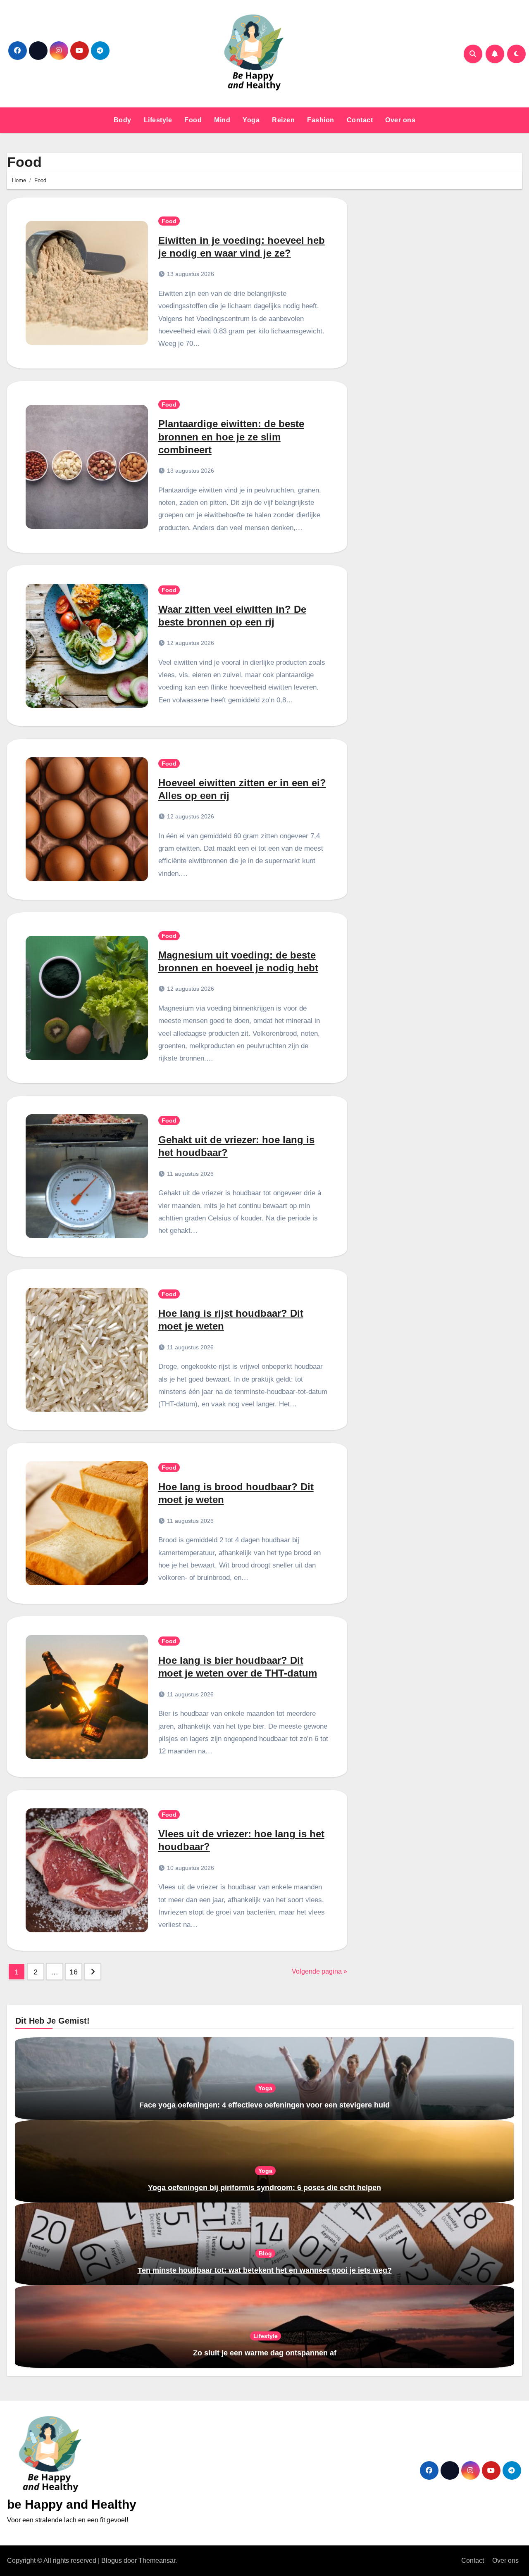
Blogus (112, 2561)
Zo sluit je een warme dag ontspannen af (265, 2353)
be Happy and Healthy (72, 2504)
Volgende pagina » (319, 1971)
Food (193, 120)
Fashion (321, 120)
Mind (222, 120)
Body (123, 120)
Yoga (251, 120)
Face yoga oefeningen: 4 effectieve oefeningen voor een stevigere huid (264, 2105)
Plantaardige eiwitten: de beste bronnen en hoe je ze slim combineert (231, 436)
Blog (265, 2253)
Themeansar (157, 2561)
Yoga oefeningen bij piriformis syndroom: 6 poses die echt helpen (264, 2188)
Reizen (283, 120)
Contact (360, 120)
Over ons (400, 120)
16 (73, 1972)
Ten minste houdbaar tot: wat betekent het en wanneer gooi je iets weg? (265, 2270)
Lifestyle (158, 120)
